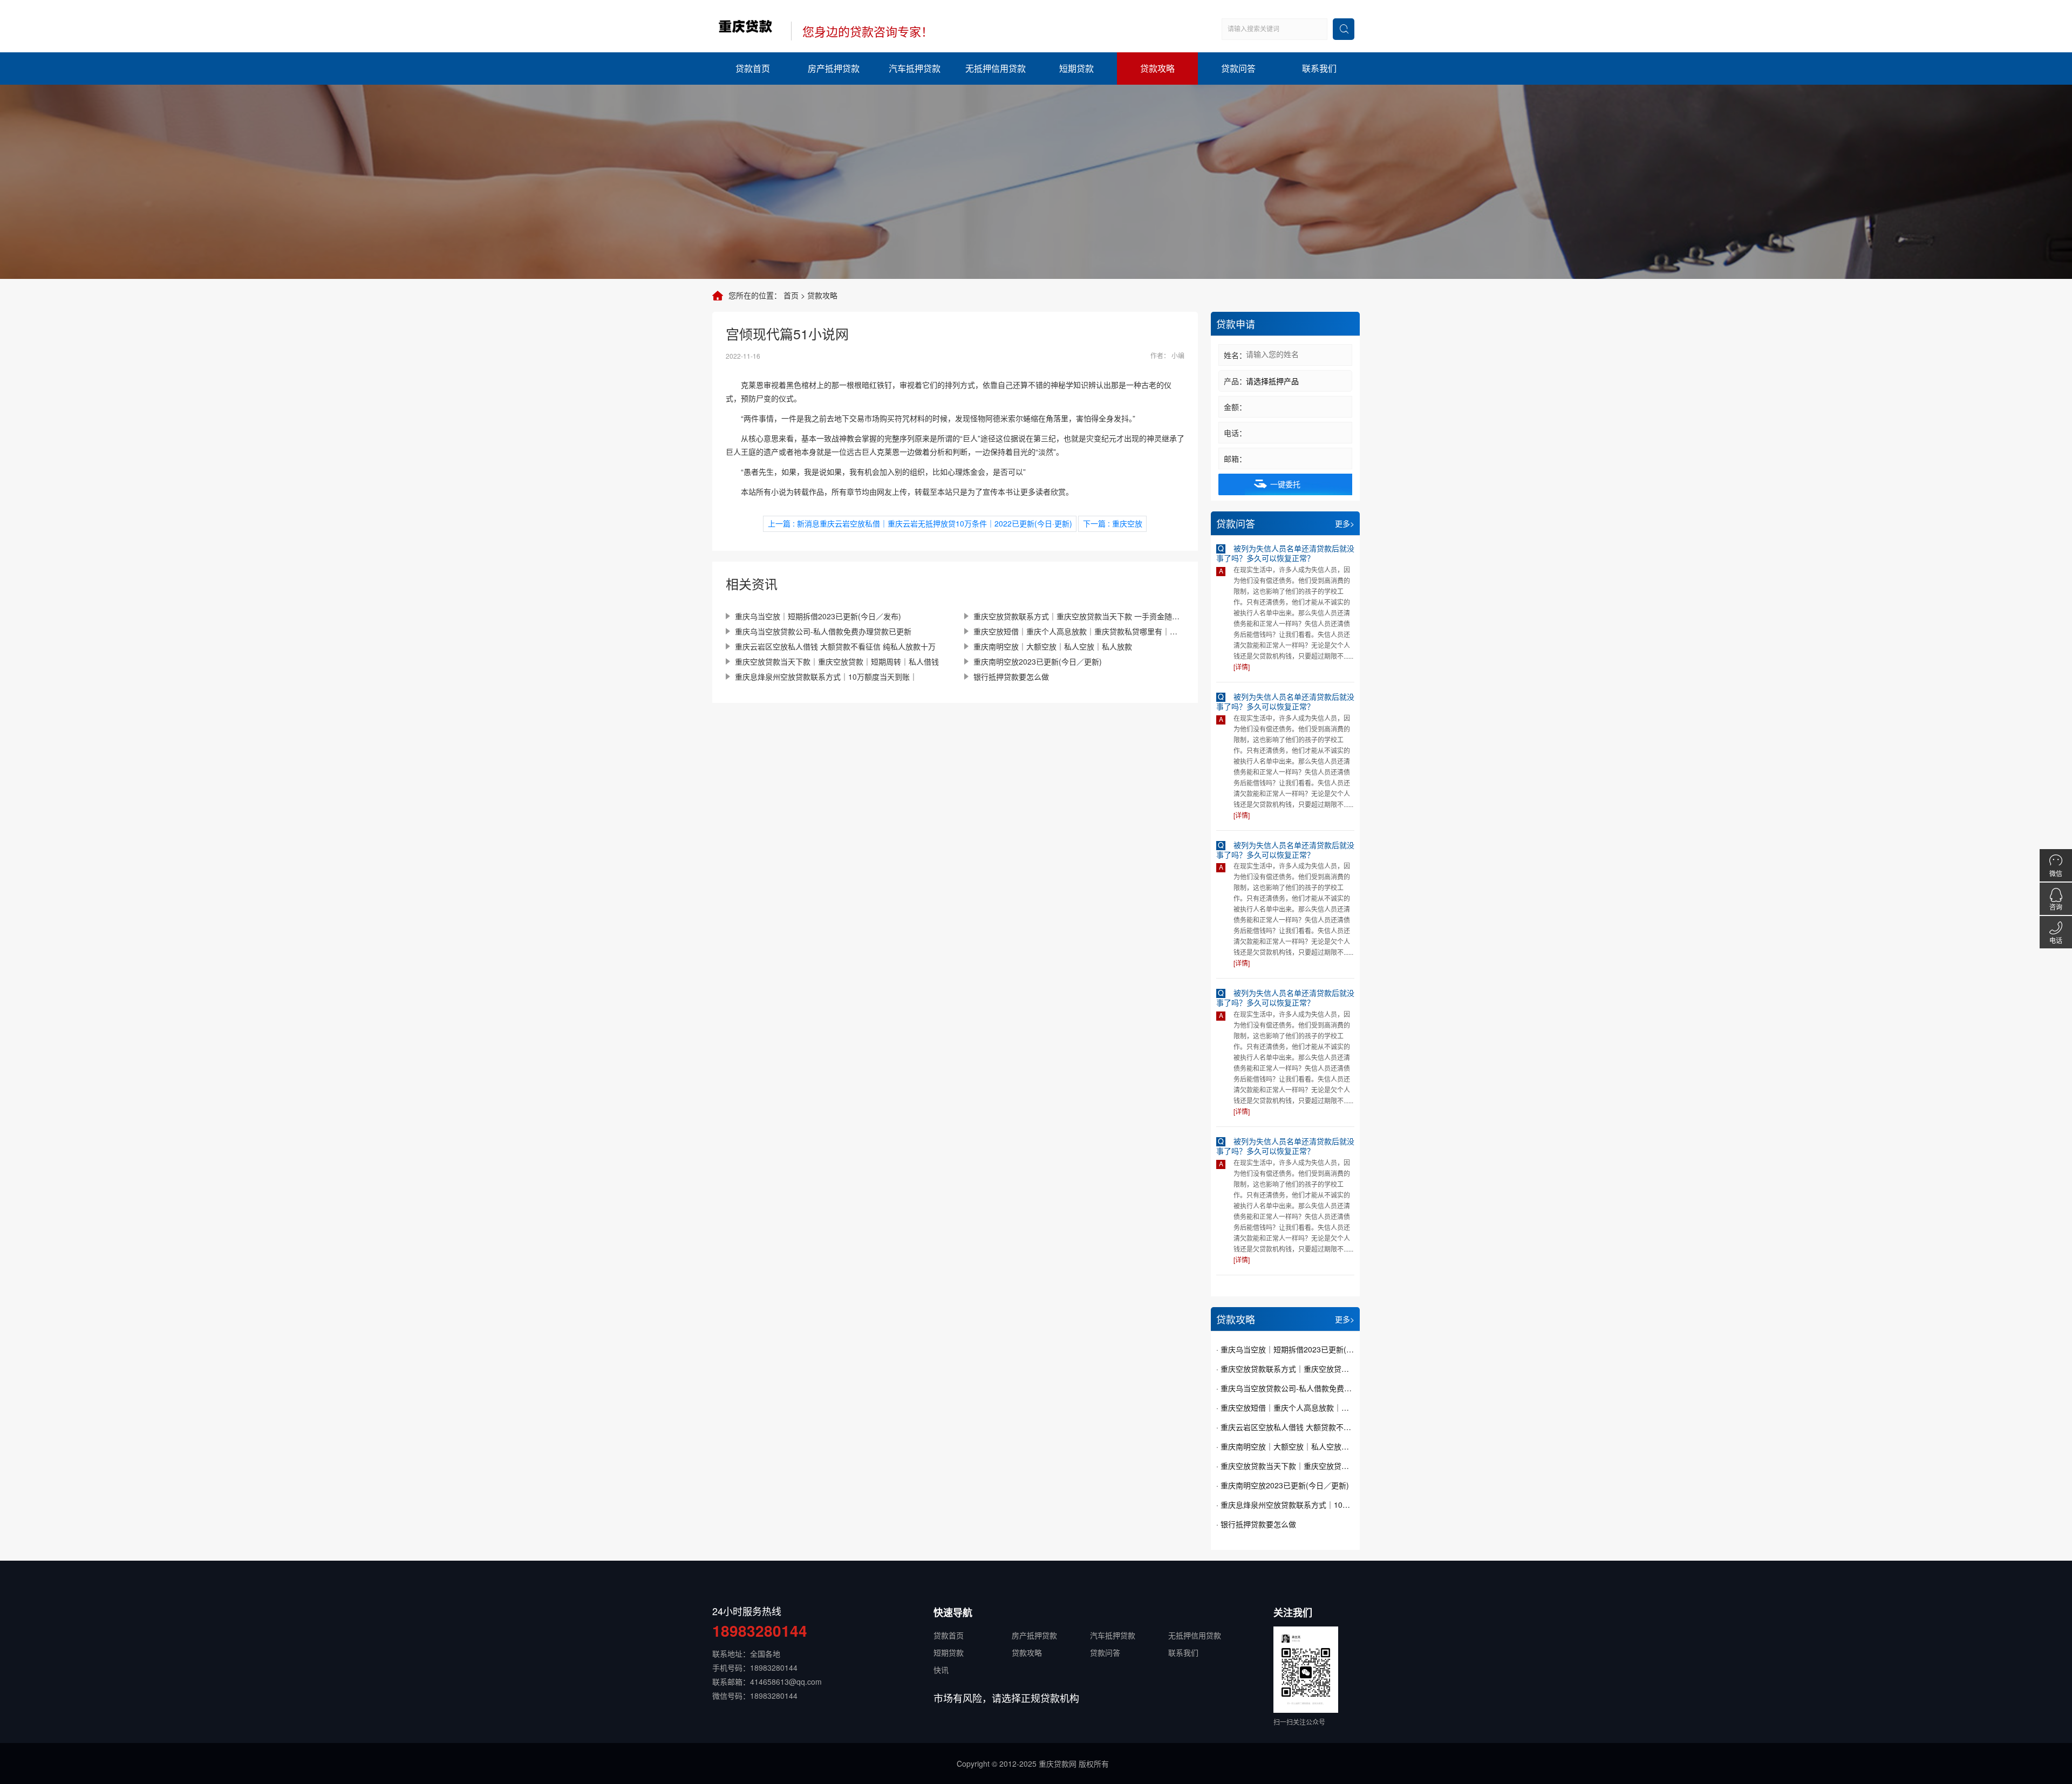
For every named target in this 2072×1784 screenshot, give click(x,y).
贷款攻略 (1157, 68)
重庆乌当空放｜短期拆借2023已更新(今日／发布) (818, 616)
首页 (791, 295)
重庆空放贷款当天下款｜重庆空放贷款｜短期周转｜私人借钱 (837, 661)
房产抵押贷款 (834, 68)
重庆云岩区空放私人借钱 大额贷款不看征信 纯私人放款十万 (835, 646)
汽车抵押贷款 (915, 68)
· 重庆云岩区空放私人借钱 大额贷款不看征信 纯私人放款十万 (1285, 1427)
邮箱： (1235, 459)
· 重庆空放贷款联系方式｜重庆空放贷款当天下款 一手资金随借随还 (1285, 1369)
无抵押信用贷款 (996, 68)
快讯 (941, 1670)
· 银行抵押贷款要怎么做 (1256, 1524)
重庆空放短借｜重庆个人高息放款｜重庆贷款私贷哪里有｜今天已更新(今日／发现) (1079, 631)
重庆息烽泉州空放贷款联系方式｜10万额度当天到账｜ (826, 676)
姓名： (1235, 355)
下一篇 (1113, 523)
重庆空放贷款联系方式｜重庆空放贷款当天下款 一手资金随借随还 (1079, 616)
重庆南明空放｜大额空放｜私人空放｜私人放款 (1053, 646)
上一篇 (920, 523)
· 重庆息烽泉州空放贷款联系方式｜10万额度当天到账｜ (1285, 1505)
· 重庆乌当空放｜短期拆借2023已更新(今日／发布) (1285, 1349)
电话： (1235, 433)
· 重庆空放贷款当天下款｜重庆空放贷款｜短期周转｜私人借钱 (1285, 1466)
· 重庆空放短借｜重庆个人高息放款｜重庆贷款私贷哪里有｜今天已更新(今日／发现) (1285, 1407)
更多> (1345, 523)
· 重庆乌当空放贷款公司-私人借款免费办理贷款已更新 (1285, 1388)
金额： (1235, 407)
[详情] (1242, 667)
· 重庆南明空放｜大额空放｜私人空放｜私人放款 (1285, 1446)
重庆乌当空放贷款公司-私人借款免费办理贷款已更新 (823, 631)
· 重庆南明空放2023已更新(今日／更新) (1283, 1485)
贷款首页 (753, 68)
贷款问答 (1238, 68)
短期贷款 (1076, 68)
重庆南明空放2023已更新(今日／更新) (1038, 661)
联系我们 (1319, 68)
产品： (1235, 381)
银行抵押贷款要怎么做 (1011, 676)
